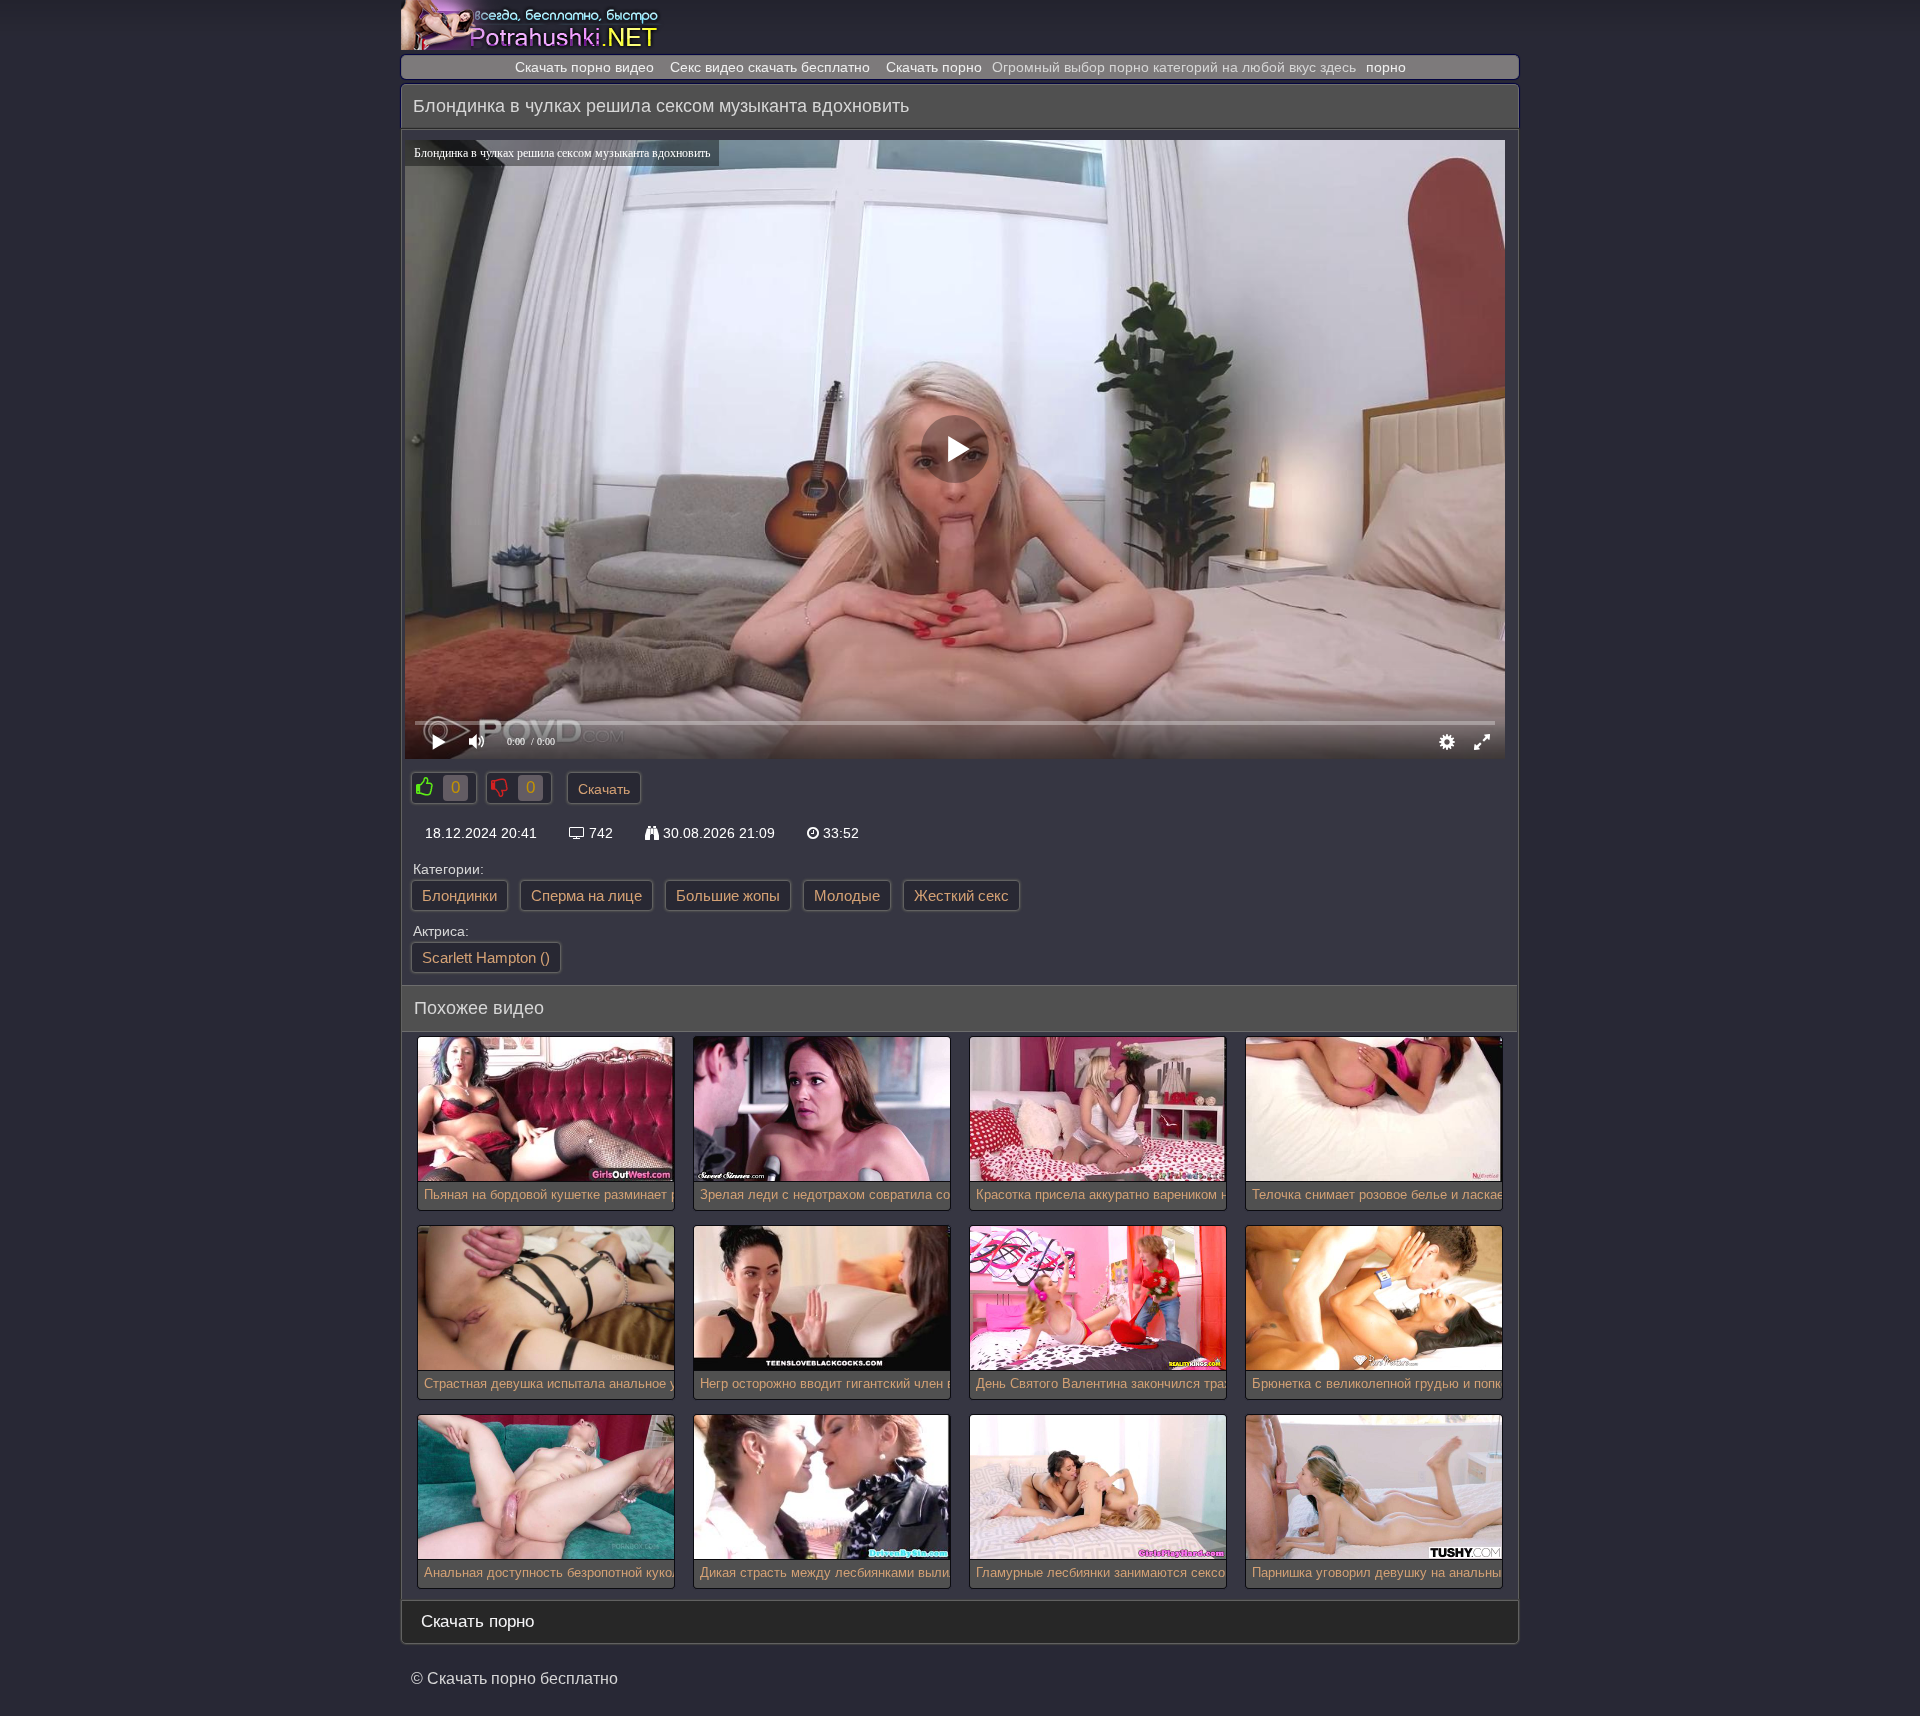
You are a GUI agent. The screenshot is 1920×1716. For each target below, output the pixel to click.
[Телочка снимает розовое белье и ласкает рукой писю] (1374, 1109)
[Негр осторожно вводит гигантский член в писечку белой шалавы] (822, 1298)
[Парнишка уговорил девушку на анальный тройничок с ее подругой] (1374, 1487)
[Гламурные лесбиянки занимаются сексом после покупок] (1098, 1487)
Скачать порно (934, 67)
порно (1386, 67)
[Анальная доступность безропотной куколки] (546, 1487)
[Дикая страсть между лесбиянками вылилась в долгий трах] (822, 1487)
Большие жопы (728, 895)
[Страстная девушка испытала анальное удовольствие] (546, 1298)
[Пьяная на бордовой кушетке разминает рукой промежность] (546, 1109)
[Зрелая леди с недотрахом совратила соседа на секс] (822, 1109)
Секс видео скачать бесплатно (770, 67)
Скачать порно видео (584, 67)
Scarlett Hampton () (486, 957)
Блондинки (459, 895)
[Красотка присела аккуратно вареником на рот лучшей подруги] (1098, 1109)
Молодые (847, 895)
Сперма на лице (586, 895)
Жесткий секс (961, 895)
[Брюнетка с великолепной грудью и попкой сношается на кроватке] (1374, 1298)
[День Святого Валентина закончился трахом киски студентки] (1098, 1298)
